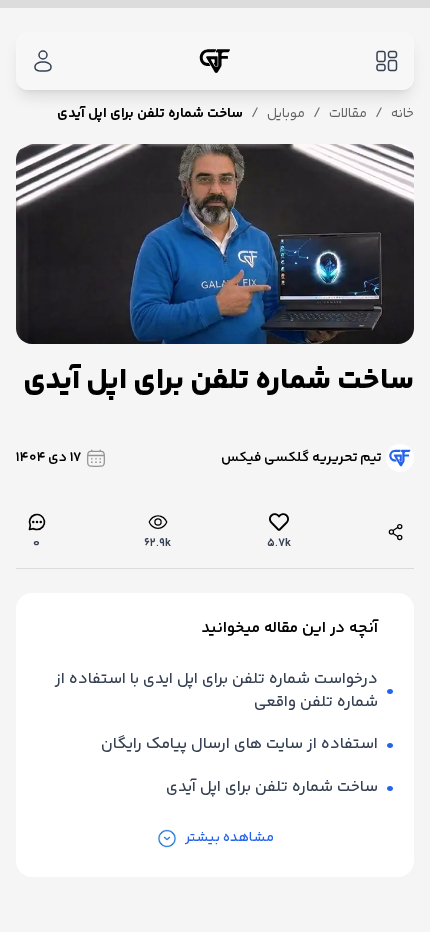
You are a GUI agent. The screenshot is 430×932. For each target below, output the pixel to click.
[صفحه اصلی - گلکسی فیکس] (215, 61)
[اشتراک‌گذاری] (396, 532)
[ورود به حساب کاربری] (43, 61)
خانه (402, 114)
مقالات (348, 114)
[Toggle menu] (387, 61)
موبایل (286, 114)
